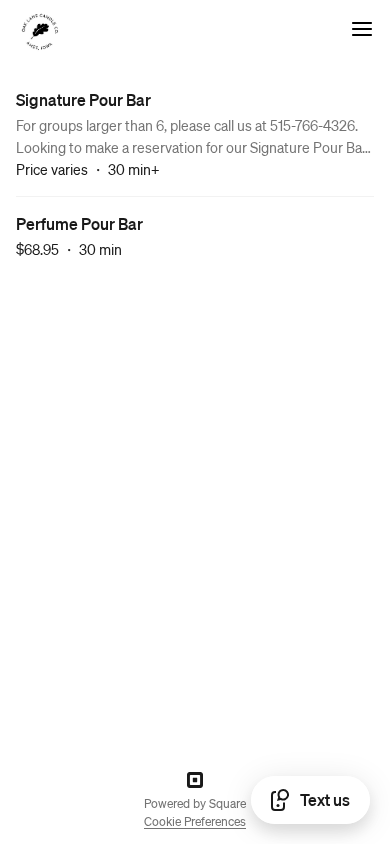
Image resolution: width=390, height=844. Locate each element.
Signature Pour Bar (83, 99)
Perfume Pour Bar (79, 223)
